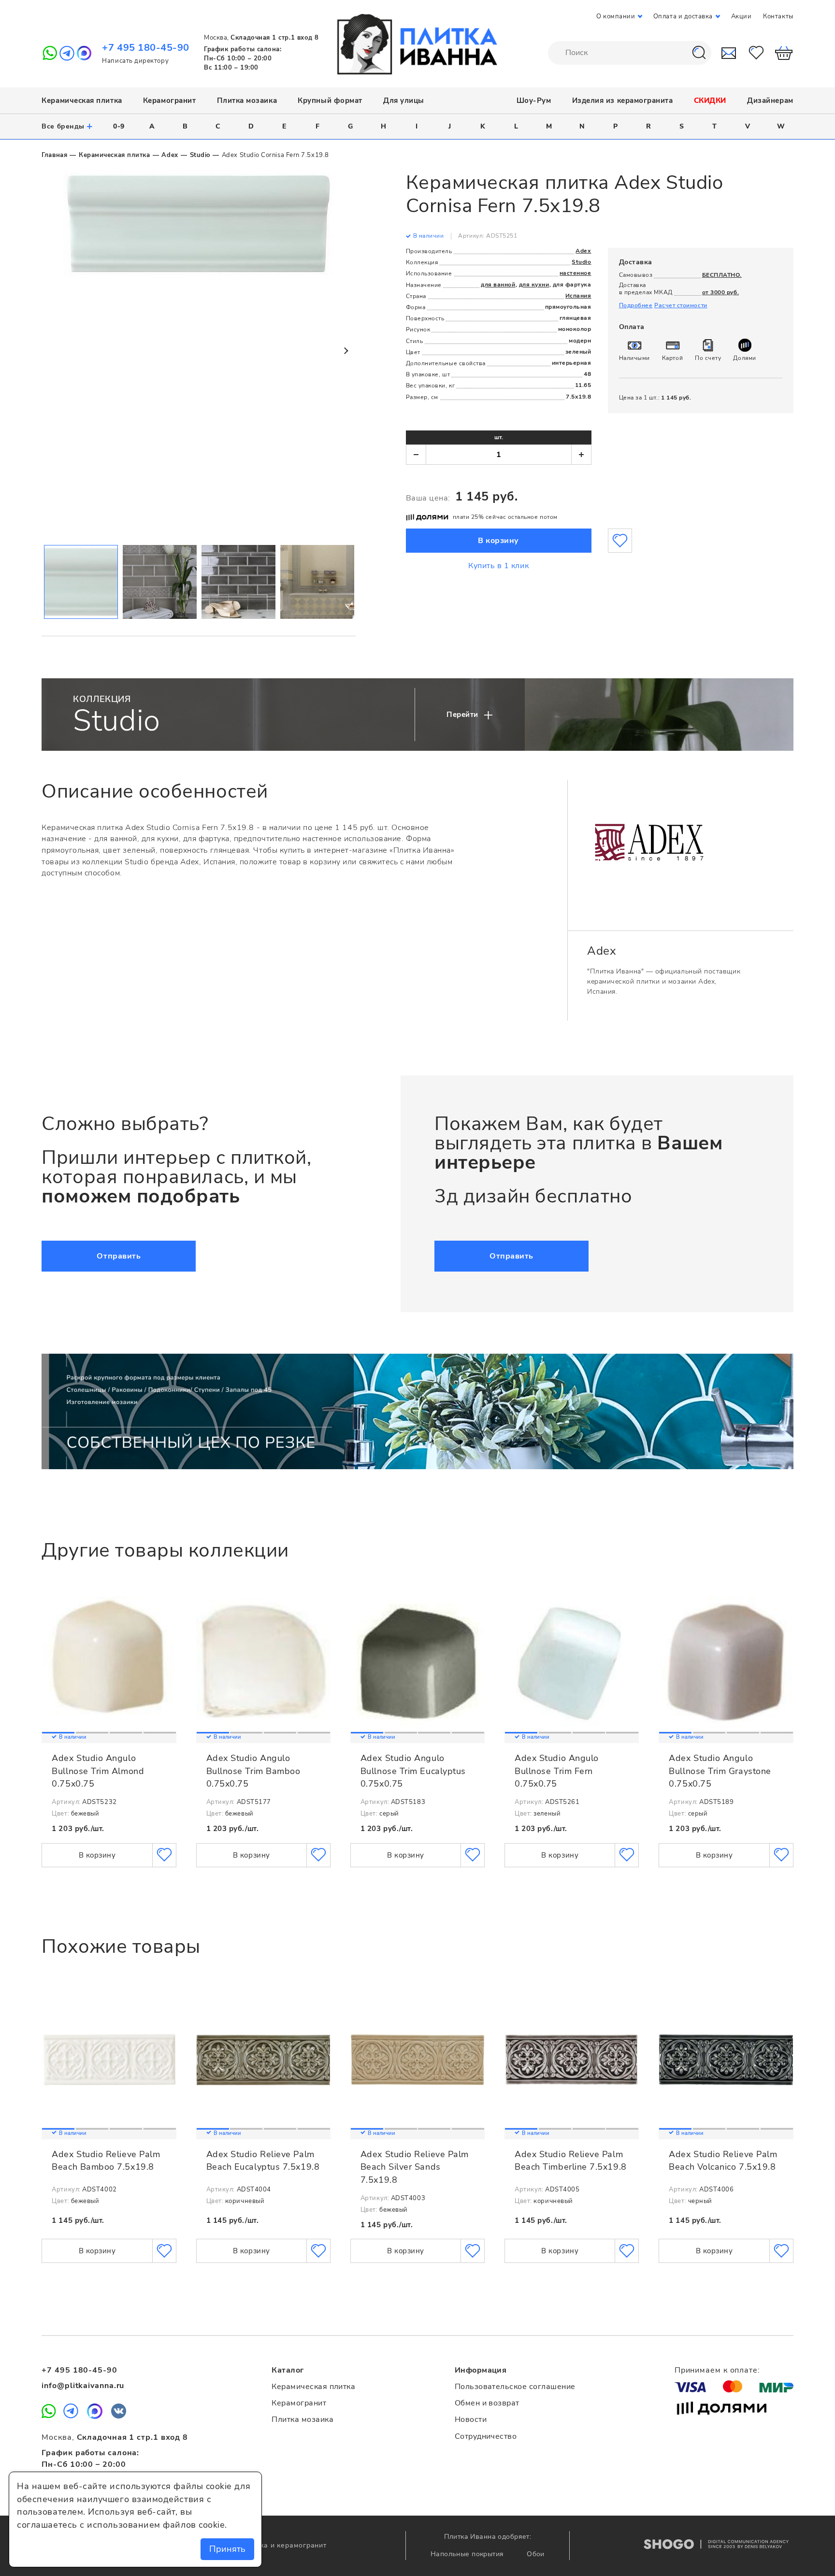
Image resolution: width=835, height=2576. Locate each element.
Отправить (119, 1256)
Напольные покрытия (468, 2554)
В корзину (498, 541)
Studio (200, 155)
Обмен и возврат (487, 2403)
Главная (54, 155)
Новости (471, 2419)
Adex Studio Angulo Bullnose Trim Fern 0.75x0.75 (557, 1771)
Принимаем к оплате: (717, 2370)
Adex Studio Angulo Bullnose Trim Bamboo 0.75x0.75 (253, 1771)
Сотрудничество (486, 2436)
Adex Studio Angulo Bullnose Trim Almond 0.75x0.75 (98, 1771)
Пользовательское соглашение (515, 2387)
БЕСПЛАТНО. (722, 275)
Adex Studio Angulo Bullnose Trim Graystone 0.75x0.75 (720, 1771)
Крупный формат (330, 100)
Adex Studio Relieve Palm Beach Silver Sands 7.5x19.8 (415, 2167)
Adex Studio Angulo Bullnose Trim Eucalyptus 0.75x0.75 (413, 1771)
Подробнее (636, 305)
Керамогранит (169, 100)
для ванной (498, 285)
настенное (576, 273)
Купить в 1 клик (498, 566)
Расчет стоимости (681, 305)
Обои (536, 2554)
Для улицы (404, 100)
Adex (170, 155)
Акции (741, 16)
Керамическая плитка (82, 100)
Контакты (778, 16)
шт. (499, 437)
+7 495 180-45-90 (146, 48)
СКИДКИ (710, 100)
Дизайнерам (770, 100)
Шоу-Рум (534, 100)
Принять (227, 2549)
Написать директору (135, 61)
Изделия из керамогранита (623, 100)
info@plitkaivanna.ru (83, 2386)
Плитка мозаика (247, 100)
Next (346, 351)
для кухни (534, 285)
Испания (578, 296)
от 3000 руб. (720, 292)
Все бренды (67, 126)
